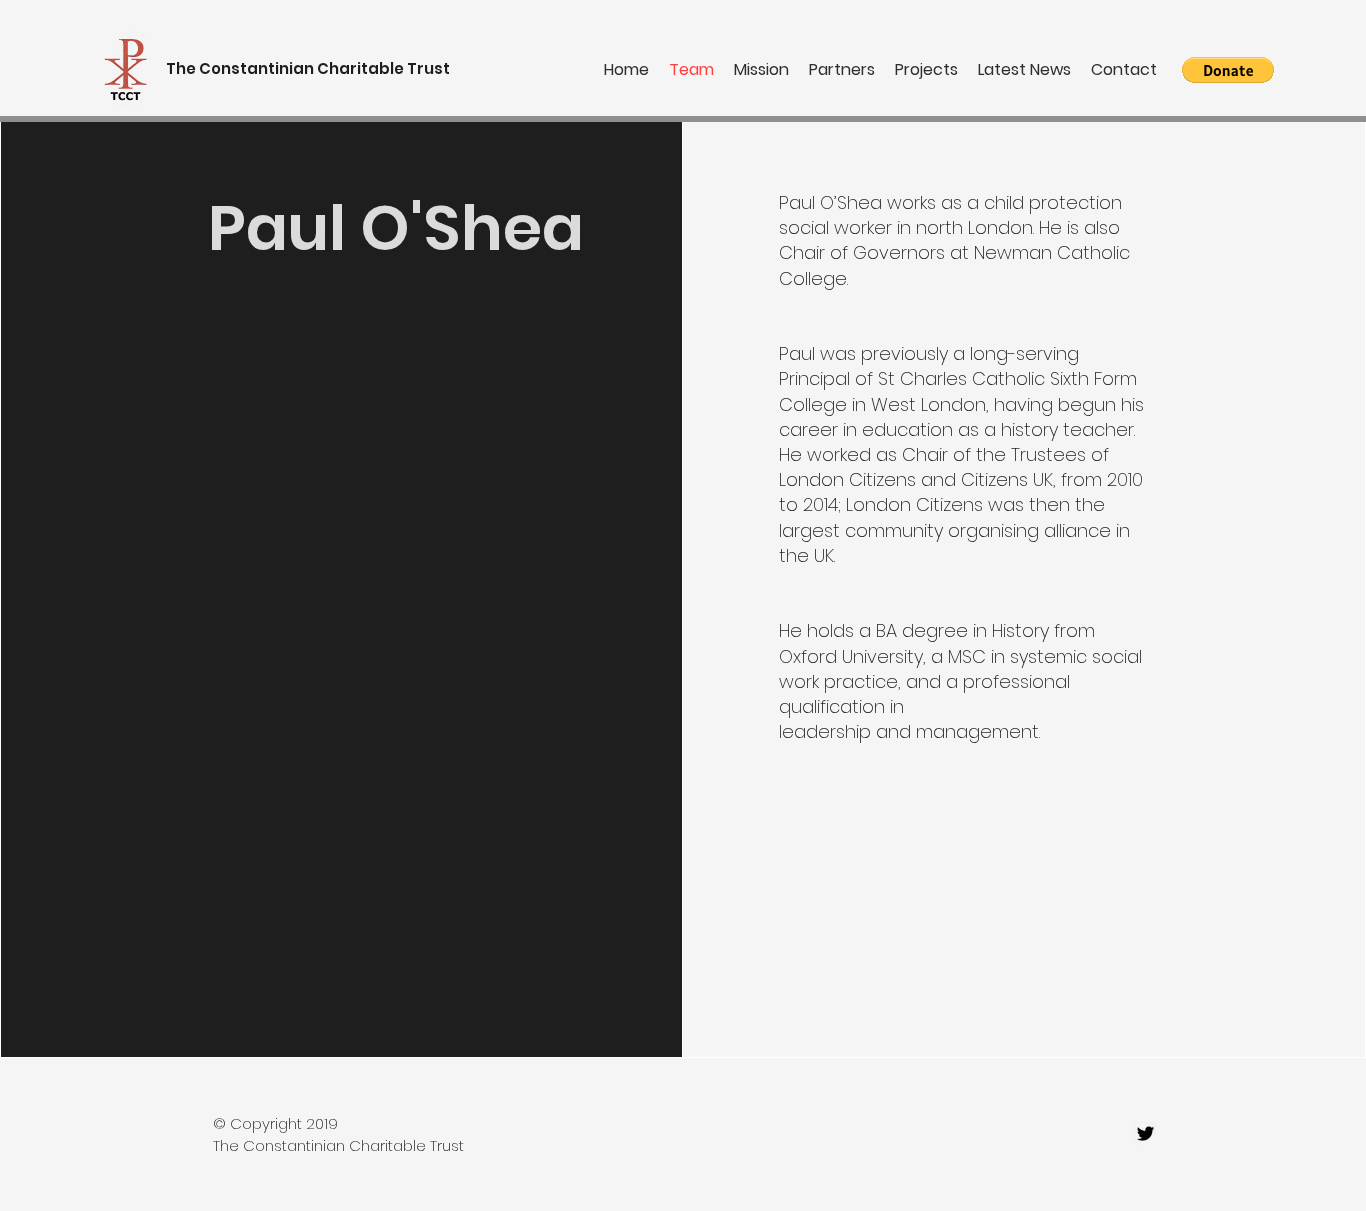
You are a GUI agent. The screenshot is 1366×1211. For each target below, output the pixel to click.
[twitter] (1145, 1133)
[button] (1228, 70)
